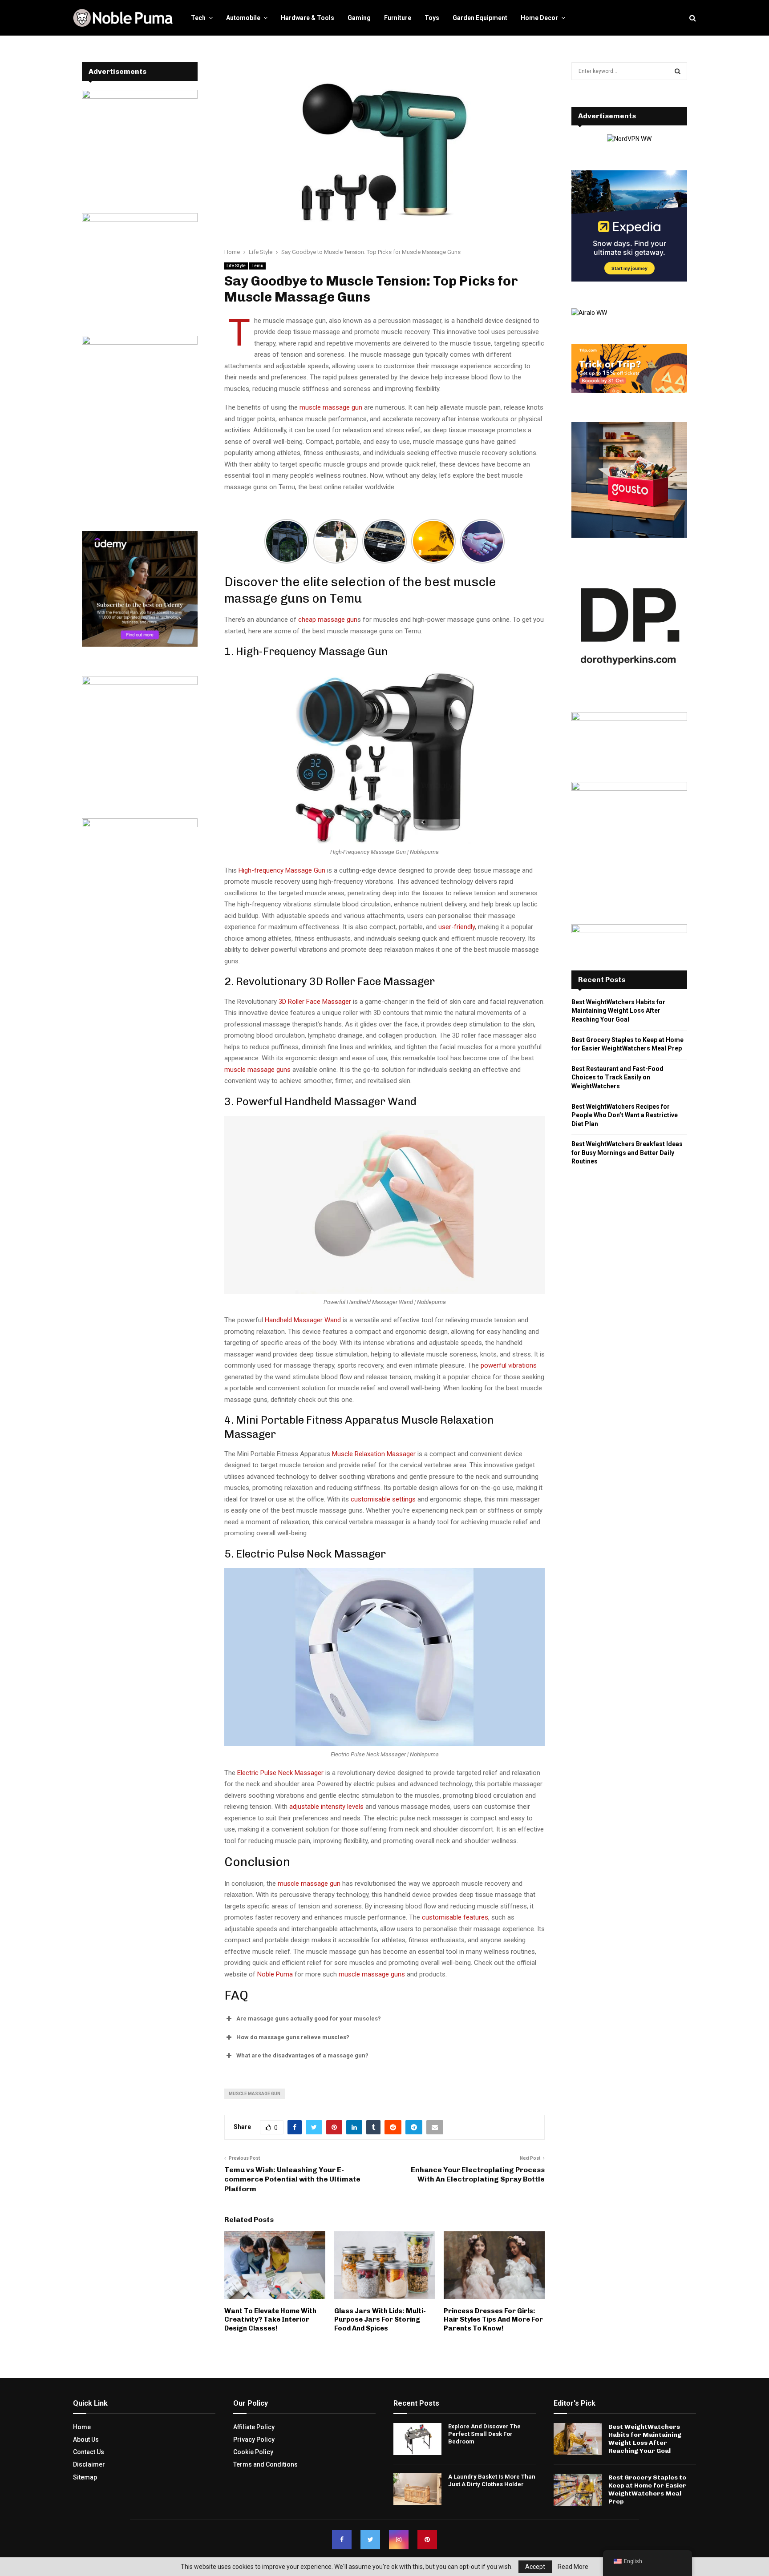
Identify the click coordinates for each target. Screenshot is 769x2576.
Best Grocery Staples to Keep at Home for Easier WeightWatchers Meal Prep (647, 2490)
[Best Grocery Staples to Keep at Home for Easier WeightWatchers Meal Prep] (578, 2490)
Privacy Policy (254, 2439)
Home (82, 2427)
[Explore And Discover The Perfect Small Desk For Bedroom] (417, 2439)
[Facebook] (342, 2540)
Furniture (398, 18)
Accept (535, 2567)
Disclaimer (89, 2464)
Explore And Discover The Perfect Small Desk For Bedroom (484, 2434)
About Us (86, 2439)
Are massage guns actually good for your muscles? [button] (309, 2019)
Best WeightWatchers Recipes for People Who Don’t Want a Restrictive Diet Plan (625, 1115)
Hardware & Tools (308, 18)
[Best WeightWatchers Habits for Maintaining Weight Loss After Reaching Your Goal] (578, 2439)
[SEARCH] (678, 71)
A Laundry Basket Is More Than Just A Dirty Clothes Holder (492, 2480)
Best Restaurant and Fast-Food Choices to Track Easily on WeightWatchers (617, 1077)
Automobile (243, 18)
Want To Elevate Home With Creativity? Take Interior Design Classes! (270, 2320)
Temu (257, 266)
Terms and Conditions (265, 2464)
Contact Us (89, 2452)
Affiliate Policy (254, 2427)
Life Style (236, 266)
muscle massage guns (372, 1974)
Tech (198, 18)
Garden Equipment (480, 18)
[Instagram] (399, 2540)
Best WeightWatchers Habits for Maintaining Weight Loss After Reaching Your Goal (618, 1011)
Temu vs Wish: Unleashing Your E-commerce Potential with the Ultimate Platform (292, 2179)
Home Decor (539, 18)
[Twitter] (370, 2540)
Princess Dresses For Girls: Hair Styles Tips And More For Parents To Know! (493, 2320)
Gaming (359, 18)
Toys (432, 18)
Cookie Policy (253, 2452)
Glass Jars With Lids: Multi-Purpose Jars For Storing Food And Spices (380, 2320)
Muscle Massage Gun (255, 2094)
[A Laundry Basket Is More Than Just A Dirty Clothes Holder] (417, 2489)
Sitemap (85, 2477)
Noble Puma (275, 1974)
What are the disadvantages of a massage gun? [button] (302, 2055)
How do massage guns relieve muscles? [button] (293, 2037)
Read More (573, 2567)
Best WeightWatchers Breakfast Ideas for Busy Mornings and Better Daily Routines (627, 1153)
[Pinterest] (427, 2540)
